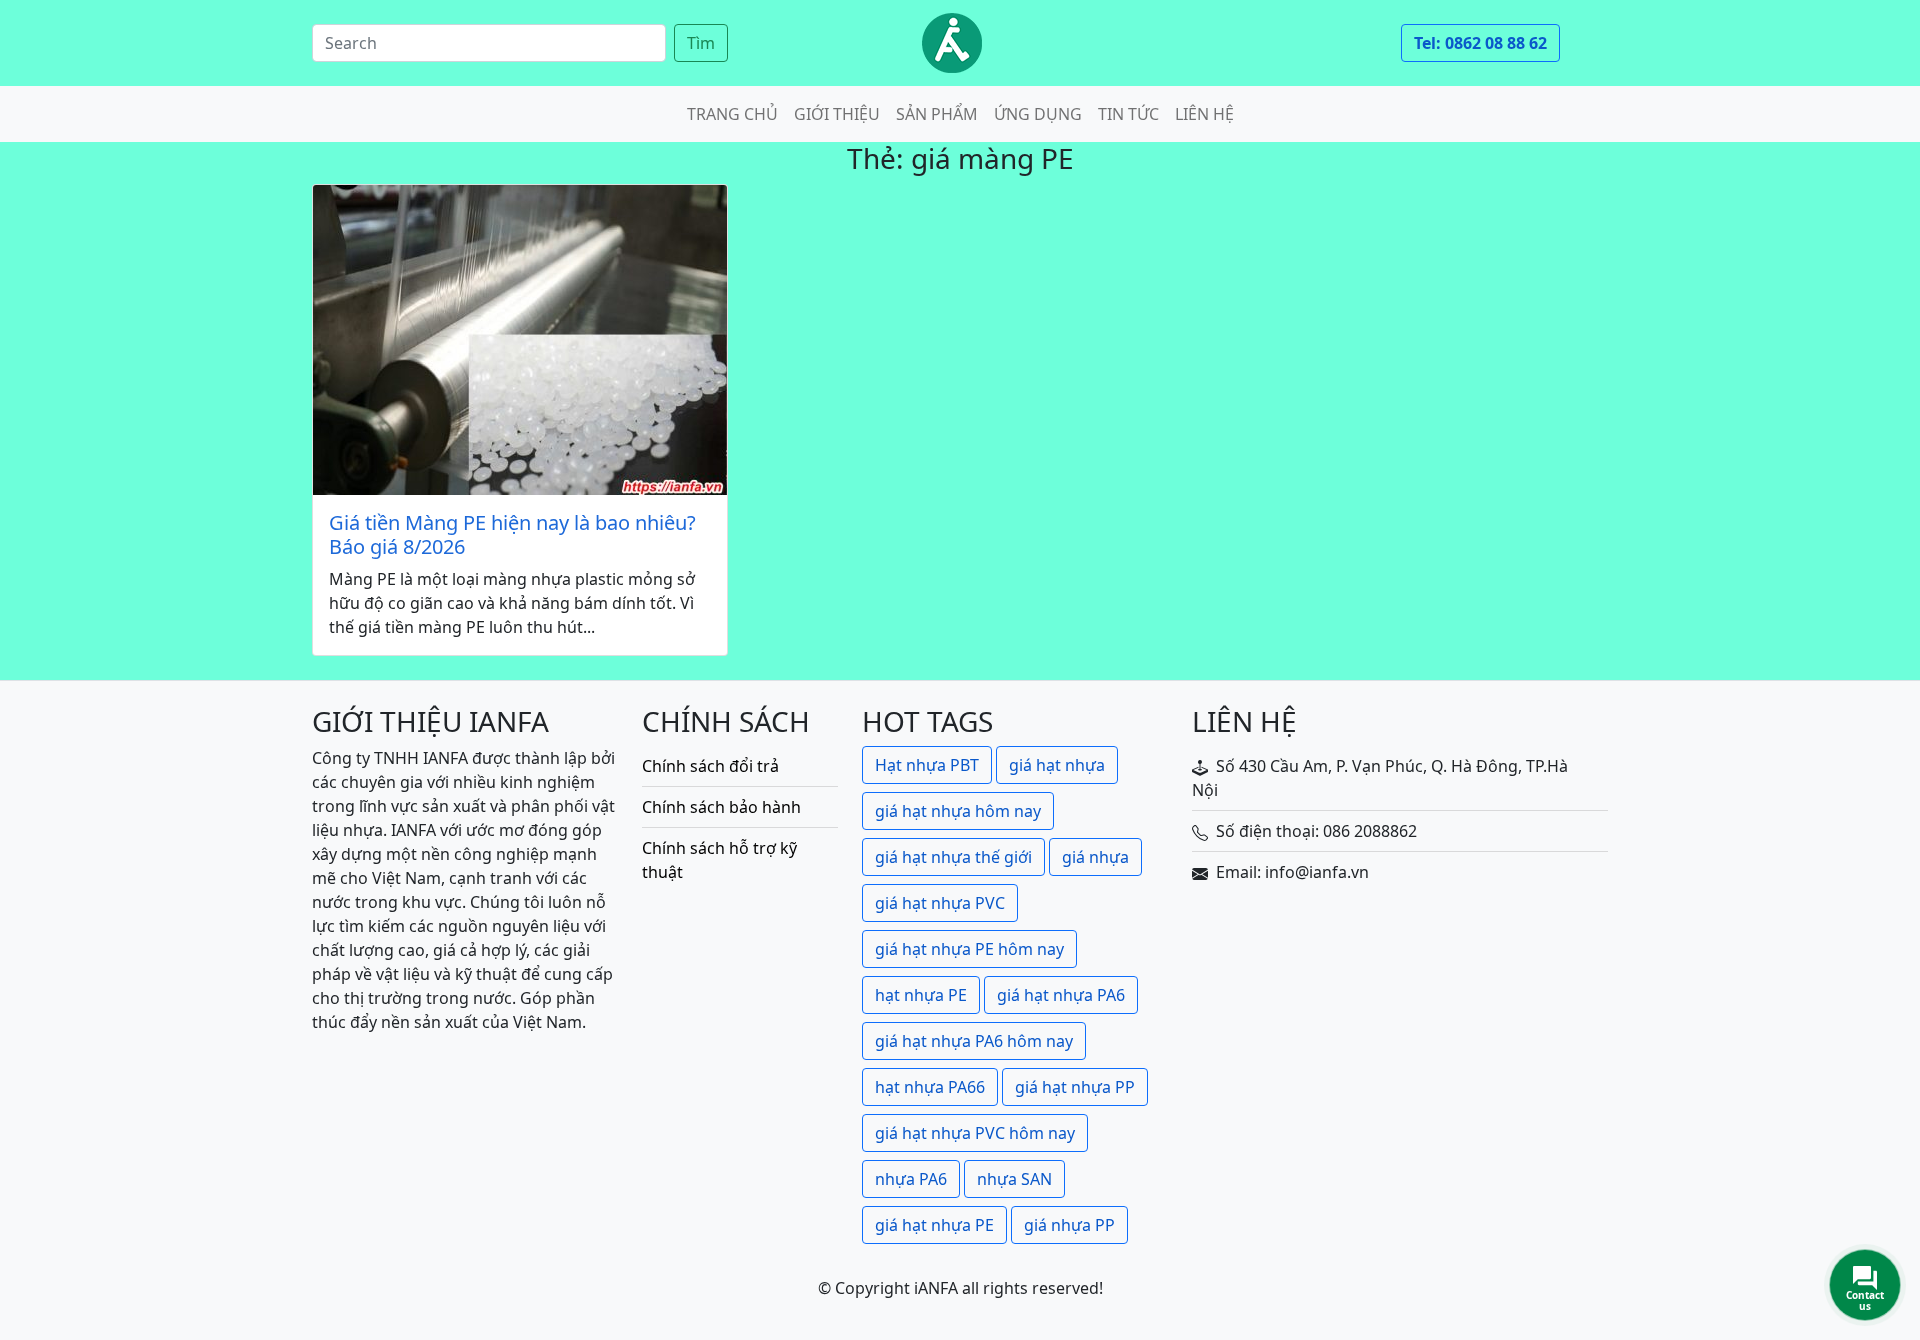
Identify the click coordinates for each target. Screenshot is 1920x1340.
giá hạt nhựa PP (1075, 1087)
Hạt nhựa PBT (927, 765)
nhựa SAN (1014, 1179)
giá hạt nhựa (1057, 765)
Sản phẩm (937, 114)
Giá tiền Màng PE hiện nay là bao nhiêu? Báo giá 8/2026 (512, 535)
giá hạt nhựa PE (934, 1225)
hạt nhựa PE (921, 995)
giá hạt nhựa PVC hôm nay (975, 1133)
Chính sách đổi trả (710, 766)
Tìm (701, 43)
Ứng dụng (1038, 114)
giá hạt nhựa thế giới (953, 857)
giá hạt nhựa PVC (940, 903)
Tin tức (1128, 114)
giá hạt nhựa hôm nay (958, 811)
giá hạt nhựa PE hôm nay (969, 949)
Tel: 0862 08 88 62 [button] (1480, 43)
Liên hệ (1204, 114)
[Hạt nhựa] (952, 43)
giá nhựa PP (1069, 1225)
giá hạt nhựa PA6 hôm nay (974, 1041)
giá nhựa (1095, 857)
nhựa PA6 (911, 1179)
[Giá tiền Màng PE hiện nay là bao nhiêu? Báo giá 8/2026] (520, 340)
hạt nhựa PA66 (930, 1087)
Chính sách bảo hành (721, 807)
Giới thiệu (837, 114)
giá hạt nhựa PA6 (1061, 995)
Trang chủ (732, 114)
